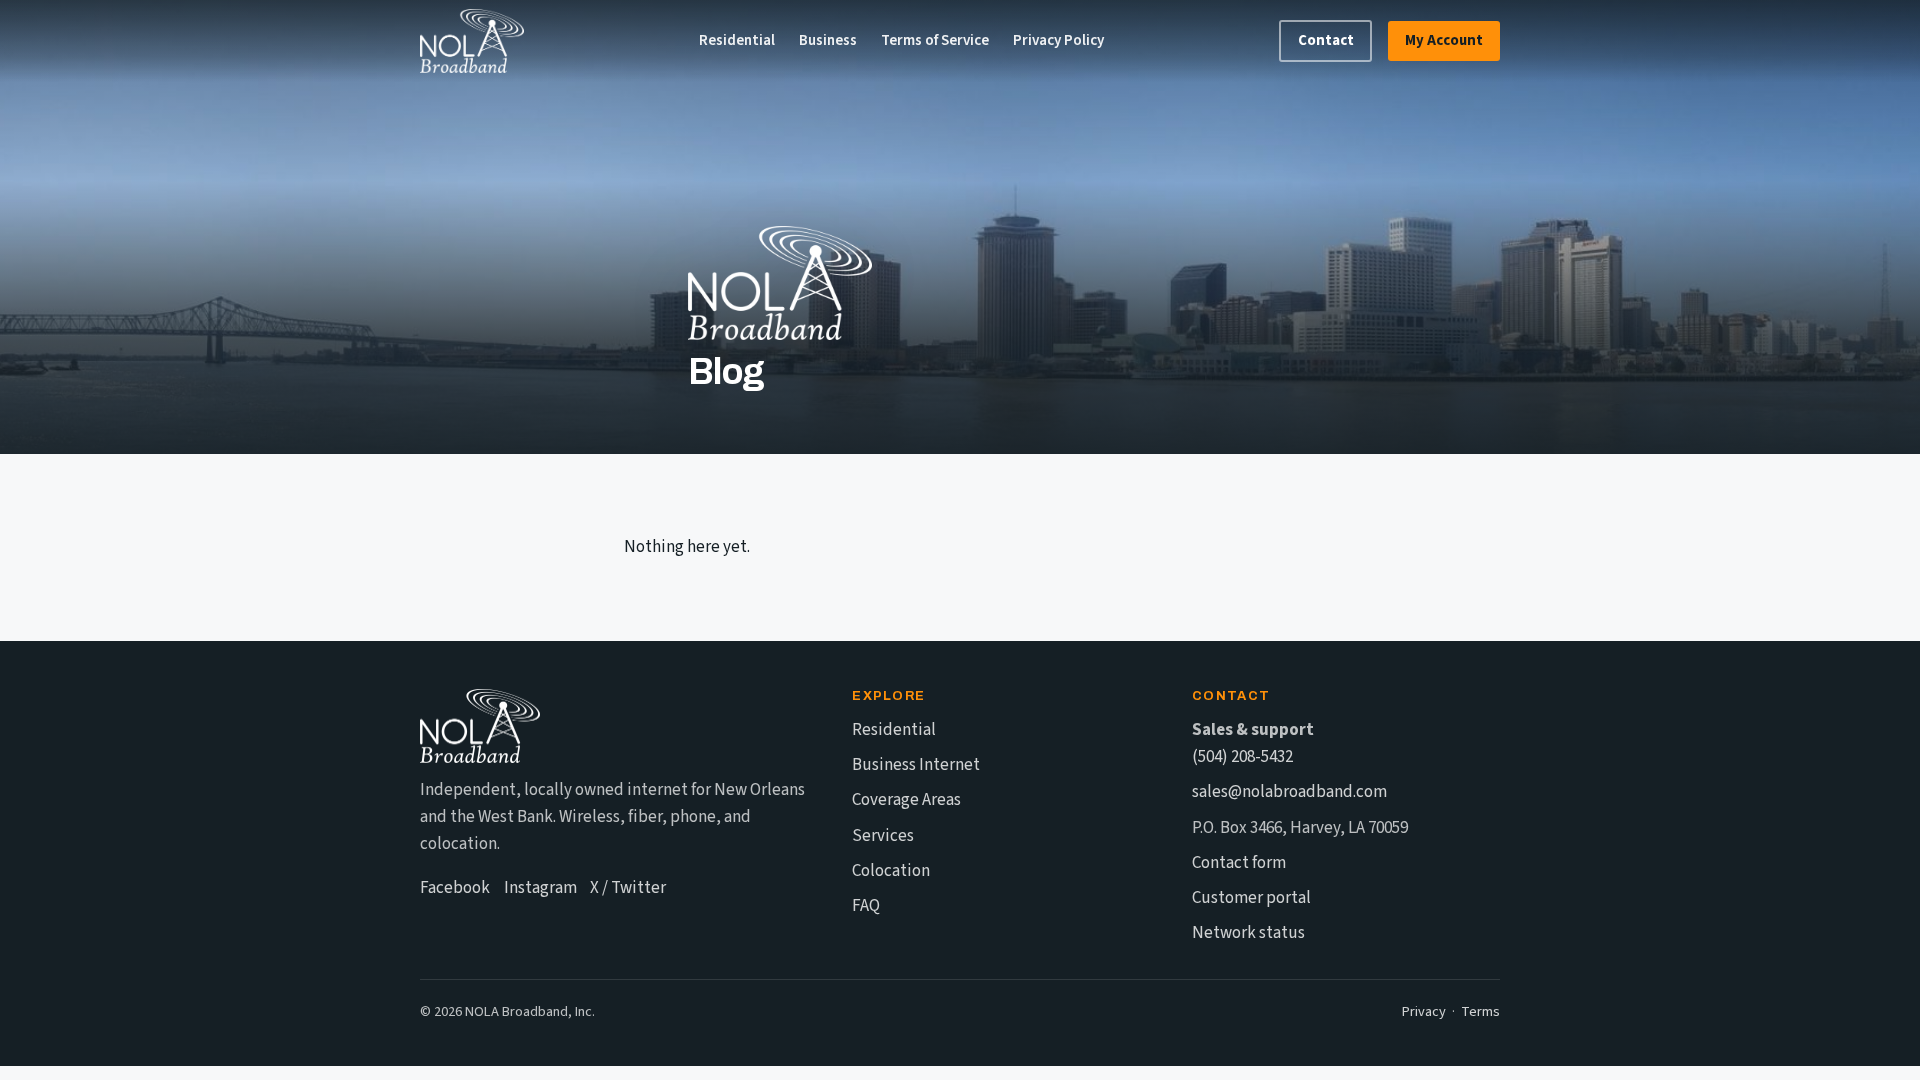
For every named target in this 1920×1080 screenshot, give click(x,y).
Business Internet (916, 765)
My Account (1444, 40)
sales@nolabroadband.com (1289, 792)
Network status (1248, 933)
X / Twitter (628, 888)
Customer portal (1251, 898)
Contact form (1239, 863)
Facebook (455, 888)
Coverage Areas (906, 800)
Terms (1480, 1011)
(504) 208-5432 (1242, 757)
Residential (737, 40)
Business (828, 40)
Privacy (1424, 1011)
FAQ (866, 906)
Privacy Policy (1058, 40)
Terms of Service (935, 40)
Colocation (891, 871)
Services (883, 836)
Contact (1326, 40)
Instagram (540, 888)
